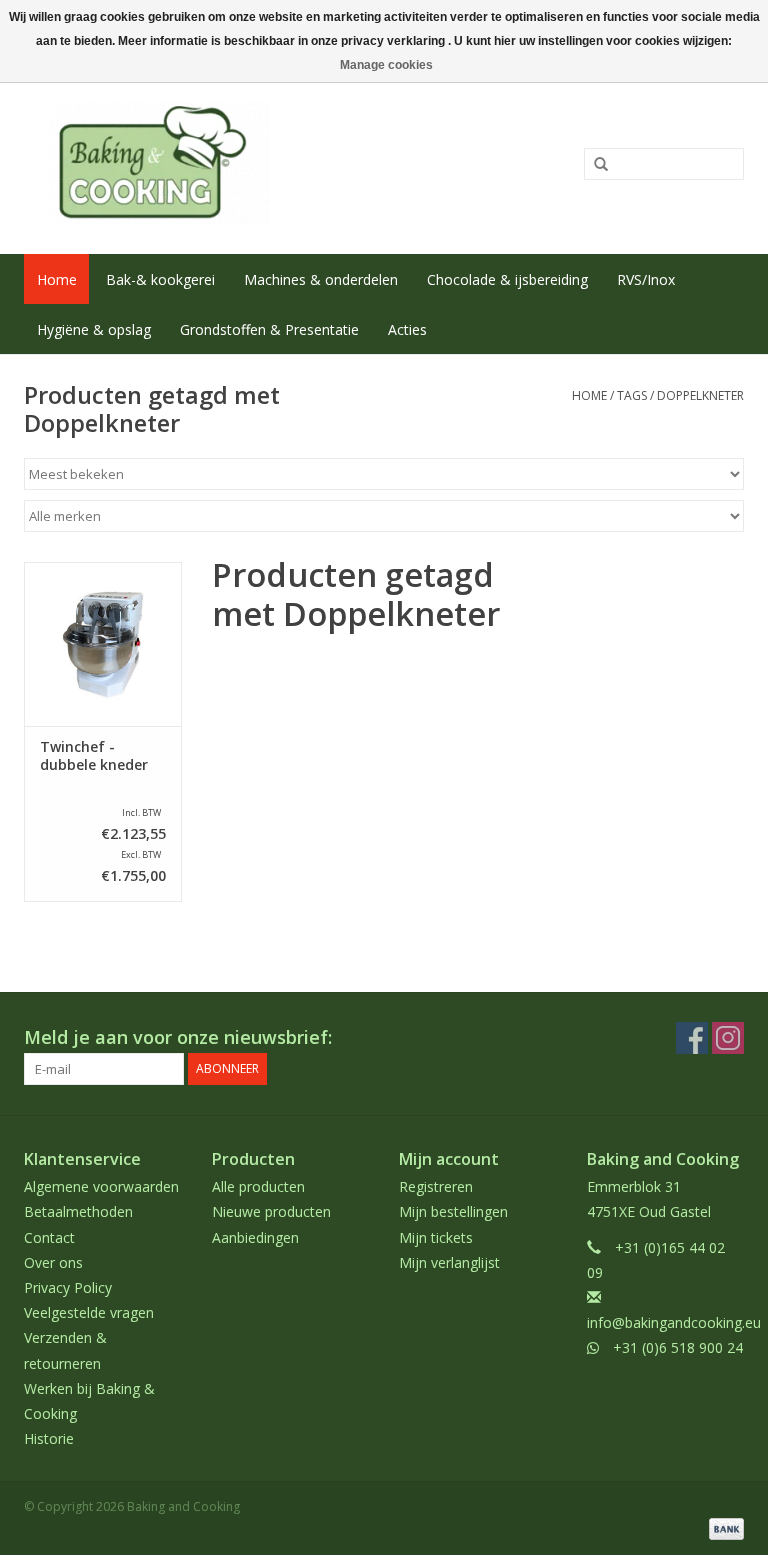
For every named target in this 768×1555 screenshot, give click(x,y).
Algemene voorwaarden (101, 1186)
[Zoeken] (594, 165)
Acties (407, 329)
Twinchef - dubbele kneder (94, 756)
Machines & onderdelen (321, 279)
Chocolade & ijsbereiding (507, 279)
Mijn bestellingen (453, 1211)
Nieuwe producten (271, 1211)
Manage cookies (386, 65)
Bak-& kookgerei (160, 279)
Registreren (436, 1186)
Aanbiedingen (255, 1237)
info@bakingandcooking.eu (674, 1322)
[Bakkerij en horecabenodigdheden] (236, 163)
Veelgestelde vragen (89, 1312)
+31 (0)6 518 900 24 (678, 1347)
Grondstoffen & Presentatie (269, 329)
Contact (49, 1237)
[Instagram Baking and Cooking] (728, 1038)
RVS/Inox (646, 279)
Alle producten (258, 1186)
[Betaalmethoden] (723, 1527)
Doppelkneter (700, 395)
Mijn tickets (436, 1237)
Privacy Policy (68, 1287)
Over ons (53, 1262)
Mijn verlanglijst (449, 1262)
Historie (49, 1438)
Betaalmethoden (78, 1211)
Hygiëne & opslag (94, 329)
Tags (632, 395)
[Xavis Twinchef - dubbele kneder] (103, 644)
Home (57, 279)
